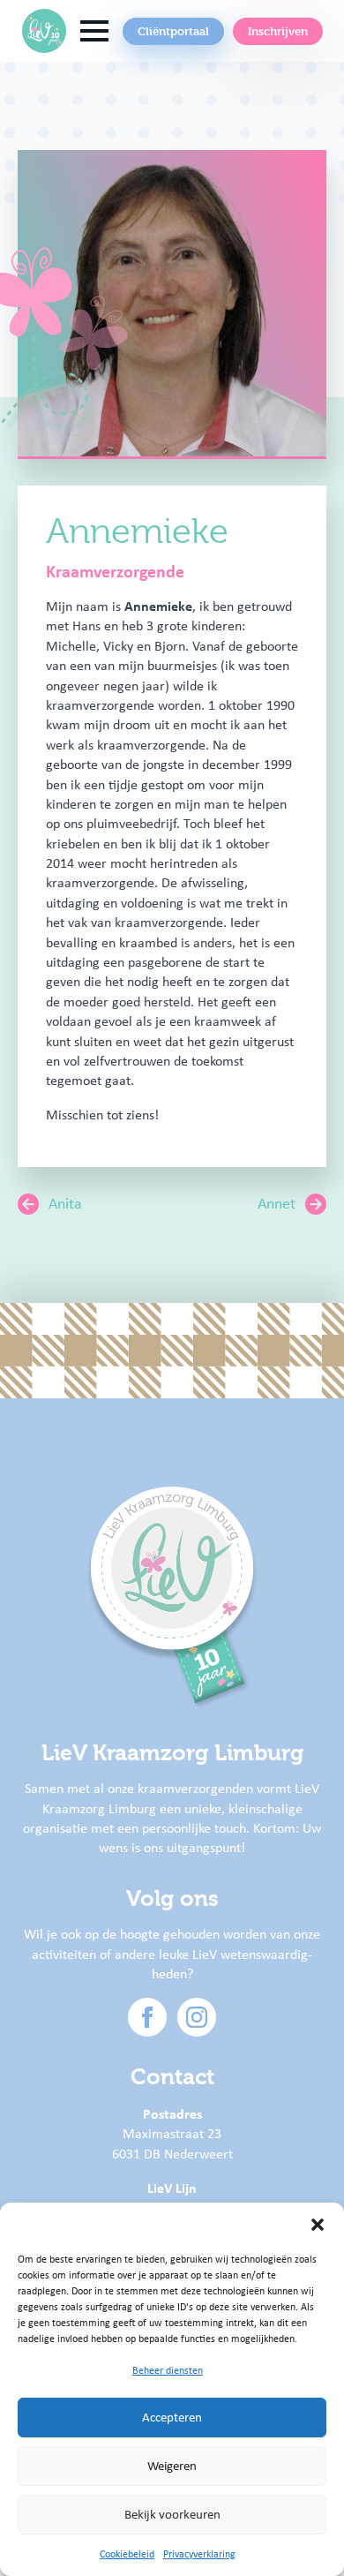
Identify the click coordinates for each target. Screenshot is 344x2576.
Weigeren (172, 2466)
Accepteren (172, 2417)
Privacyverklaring (199, 2554)
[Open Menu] (94, 31)
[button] (318, 2225)
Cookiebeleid (127, 2554)
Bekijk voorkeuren (172, 2514)
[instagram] (197, 2017)
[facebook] (147, 2017)
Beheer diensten (168, 2370)
